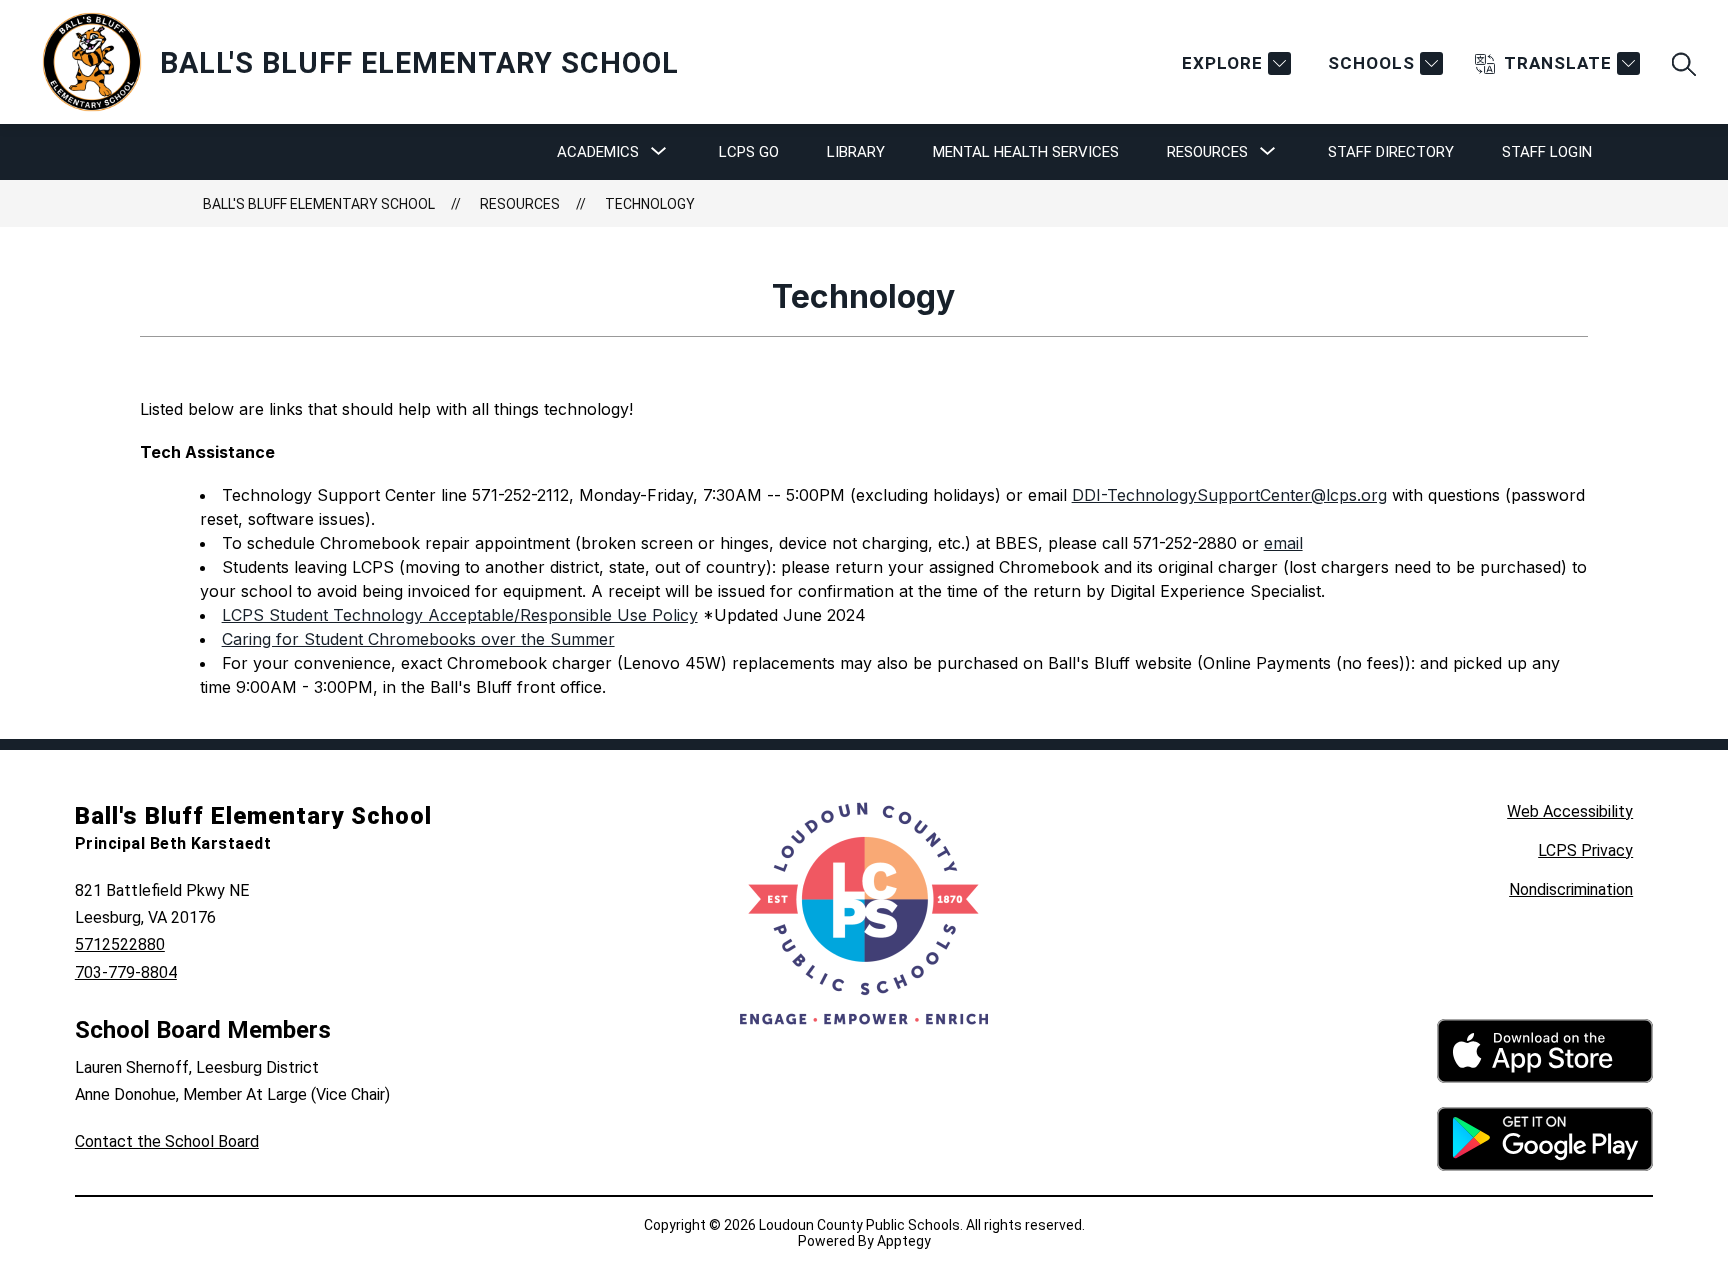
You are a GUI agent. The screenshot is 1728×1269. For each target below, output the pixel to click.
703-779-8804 (126, 972)
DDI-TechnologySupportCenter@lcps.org (1229, 495)
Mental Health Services (1026, 152)
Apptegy (904, 1241)
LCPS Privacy (1585, 850)
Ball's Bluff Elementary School (319, 204)
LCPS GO (749, 152)
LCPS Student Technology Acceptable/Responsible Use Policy (460, 615)
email (1283, 543)
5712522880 (120, 944)
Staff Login (1547, 152)
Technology (650, 204)
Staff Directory (1391, 152)
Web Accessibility (1570, 811)
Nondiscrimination (1571, 889)
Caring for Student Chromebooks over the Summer (418, 639)
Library (856, 152)
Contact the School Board (167, 1141)
